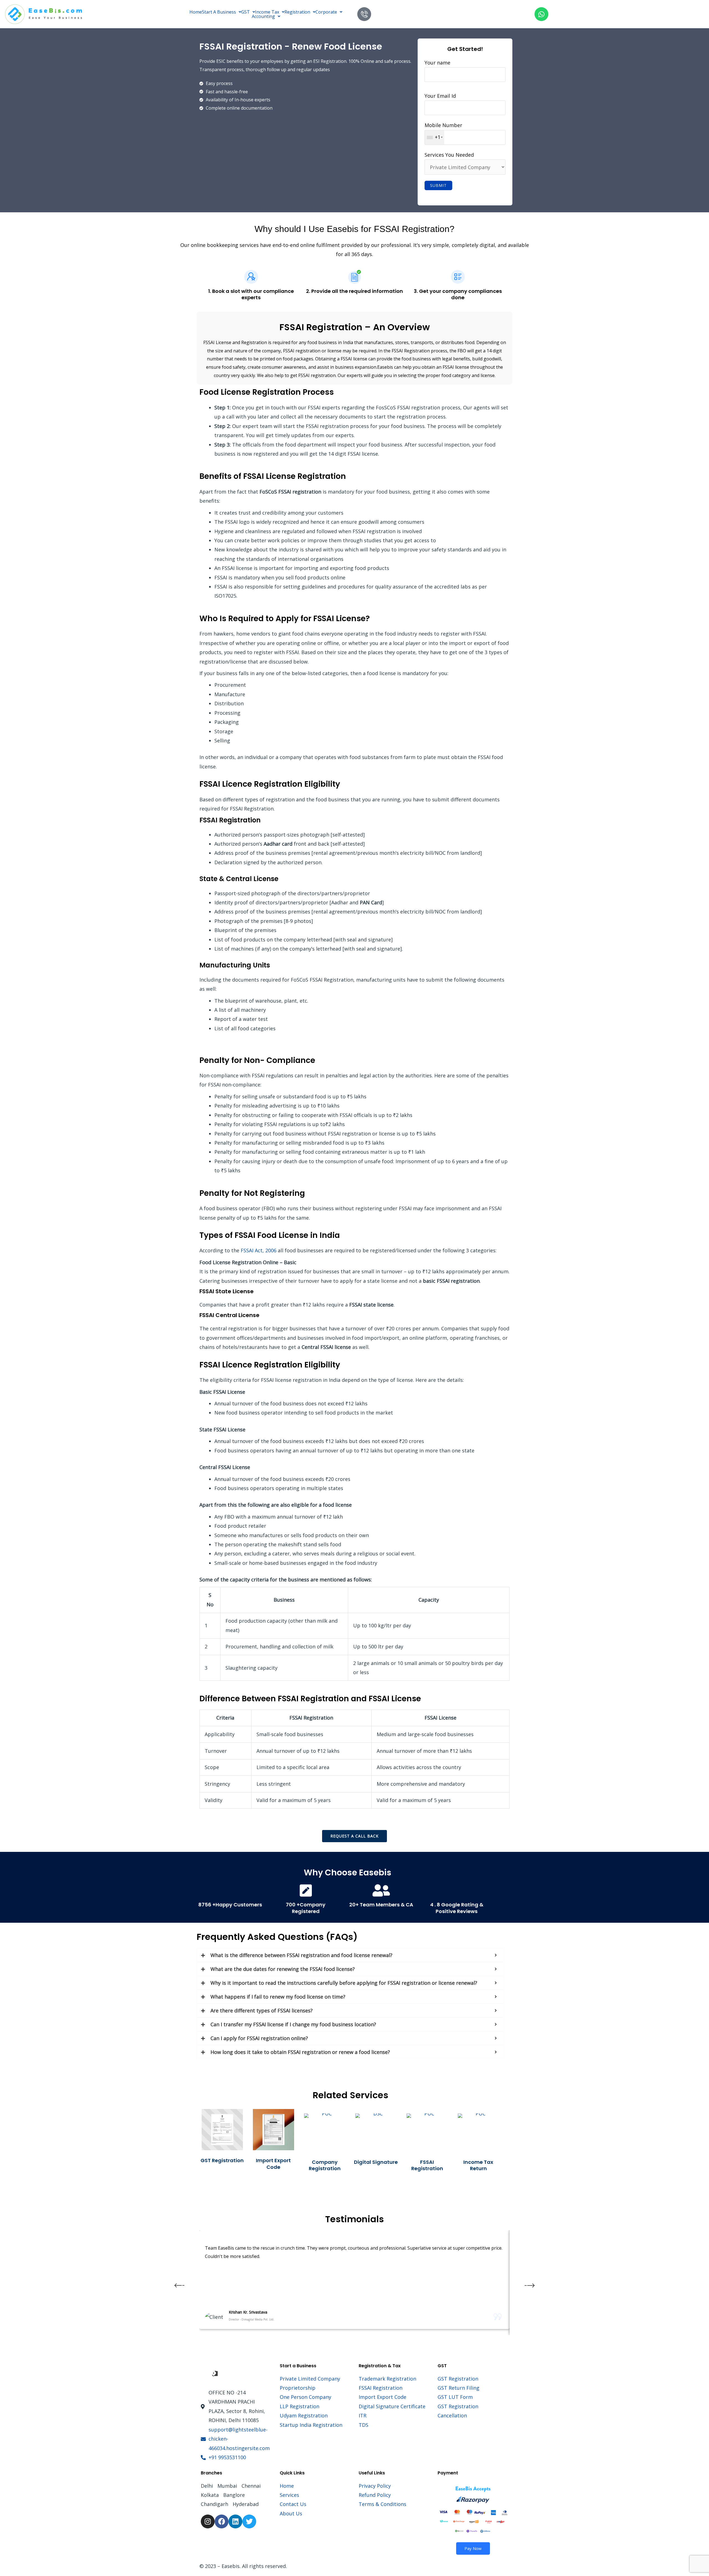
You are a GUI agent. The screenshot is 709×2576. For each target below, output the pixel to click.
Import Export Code (273, 2164)
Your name (437, 63)
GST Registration (222, 2160)
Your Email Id (440, 96)
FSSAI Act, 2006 (259, 1250)
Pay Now (473, 2548)
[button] (222, 12)
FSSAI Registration (427, 2165)
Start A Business (219, 12)
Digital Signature (376, 2162)
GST (246, 12)
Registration (297, 12)
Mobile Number (443, 131)
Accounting (263, 16)
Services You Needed (449, 155)
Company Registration (325, 2165)
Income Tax (267, 12)
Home (196, 12)
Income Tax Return (478, 2165)
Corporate (326, 12)
